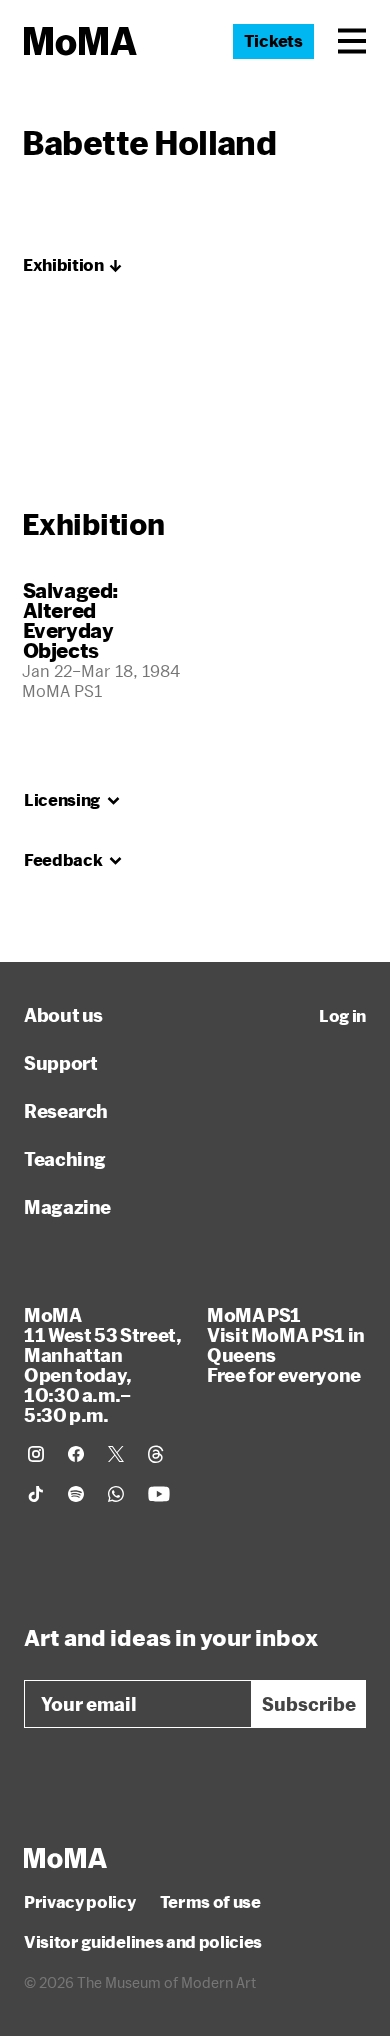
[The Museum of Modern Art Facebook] (76, 1454)
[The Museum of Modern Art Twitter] (116, 1454)
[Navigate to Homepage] (80, 41)
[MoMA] (65, 1858)
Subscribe (309, 1704)
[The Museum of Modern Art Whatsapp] (116, 1494)
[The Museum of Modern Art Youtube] (159, 1494)
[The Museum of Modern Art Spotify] (76, 1494)
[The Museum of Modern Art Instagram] (36, 1454)
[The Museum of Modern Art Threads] (156, 1454)
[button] (352, 41)
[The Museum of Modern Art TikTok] (36, 1494)
